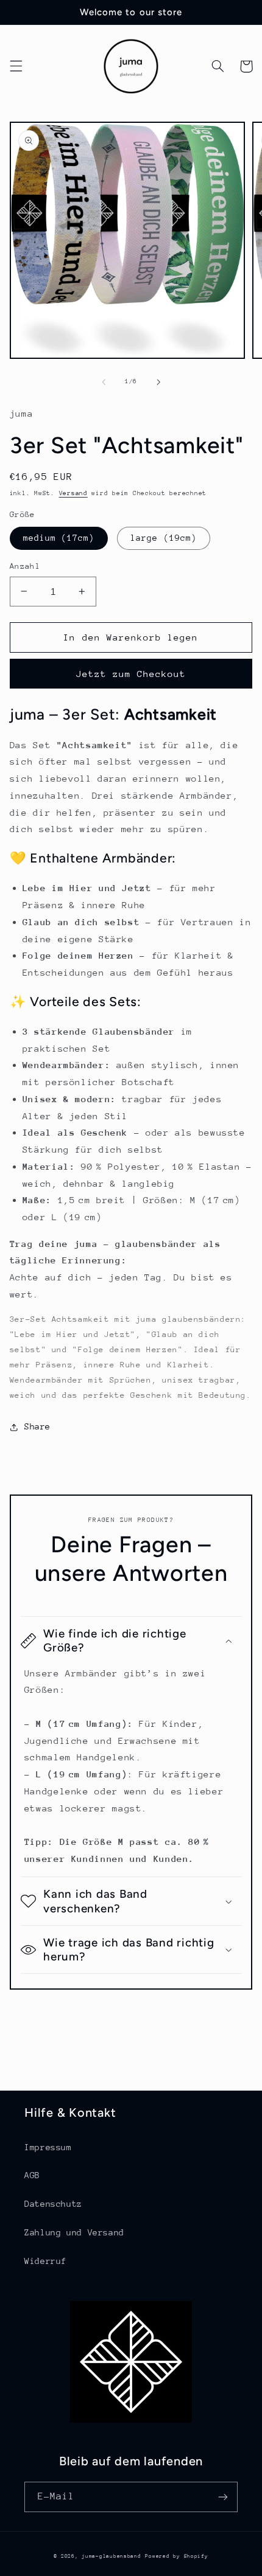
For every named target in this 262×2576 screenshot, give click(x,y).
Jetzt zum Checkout (131, 674)
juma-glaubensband (112, 2556)
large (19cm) (164, 538)
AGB (32, 2175)
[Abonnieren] (223, 2497)
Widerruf (45, 2261)
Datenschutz (53, 2204)
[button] (16, 66)
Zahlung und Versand (74, 2232)
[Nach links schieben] (104, 382)
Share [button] (37, 1426)
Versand (73, 493)
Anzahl (25, 566)
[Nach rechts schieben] (158, 382)
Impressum (48, 2147)
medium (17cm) (59, 538)
